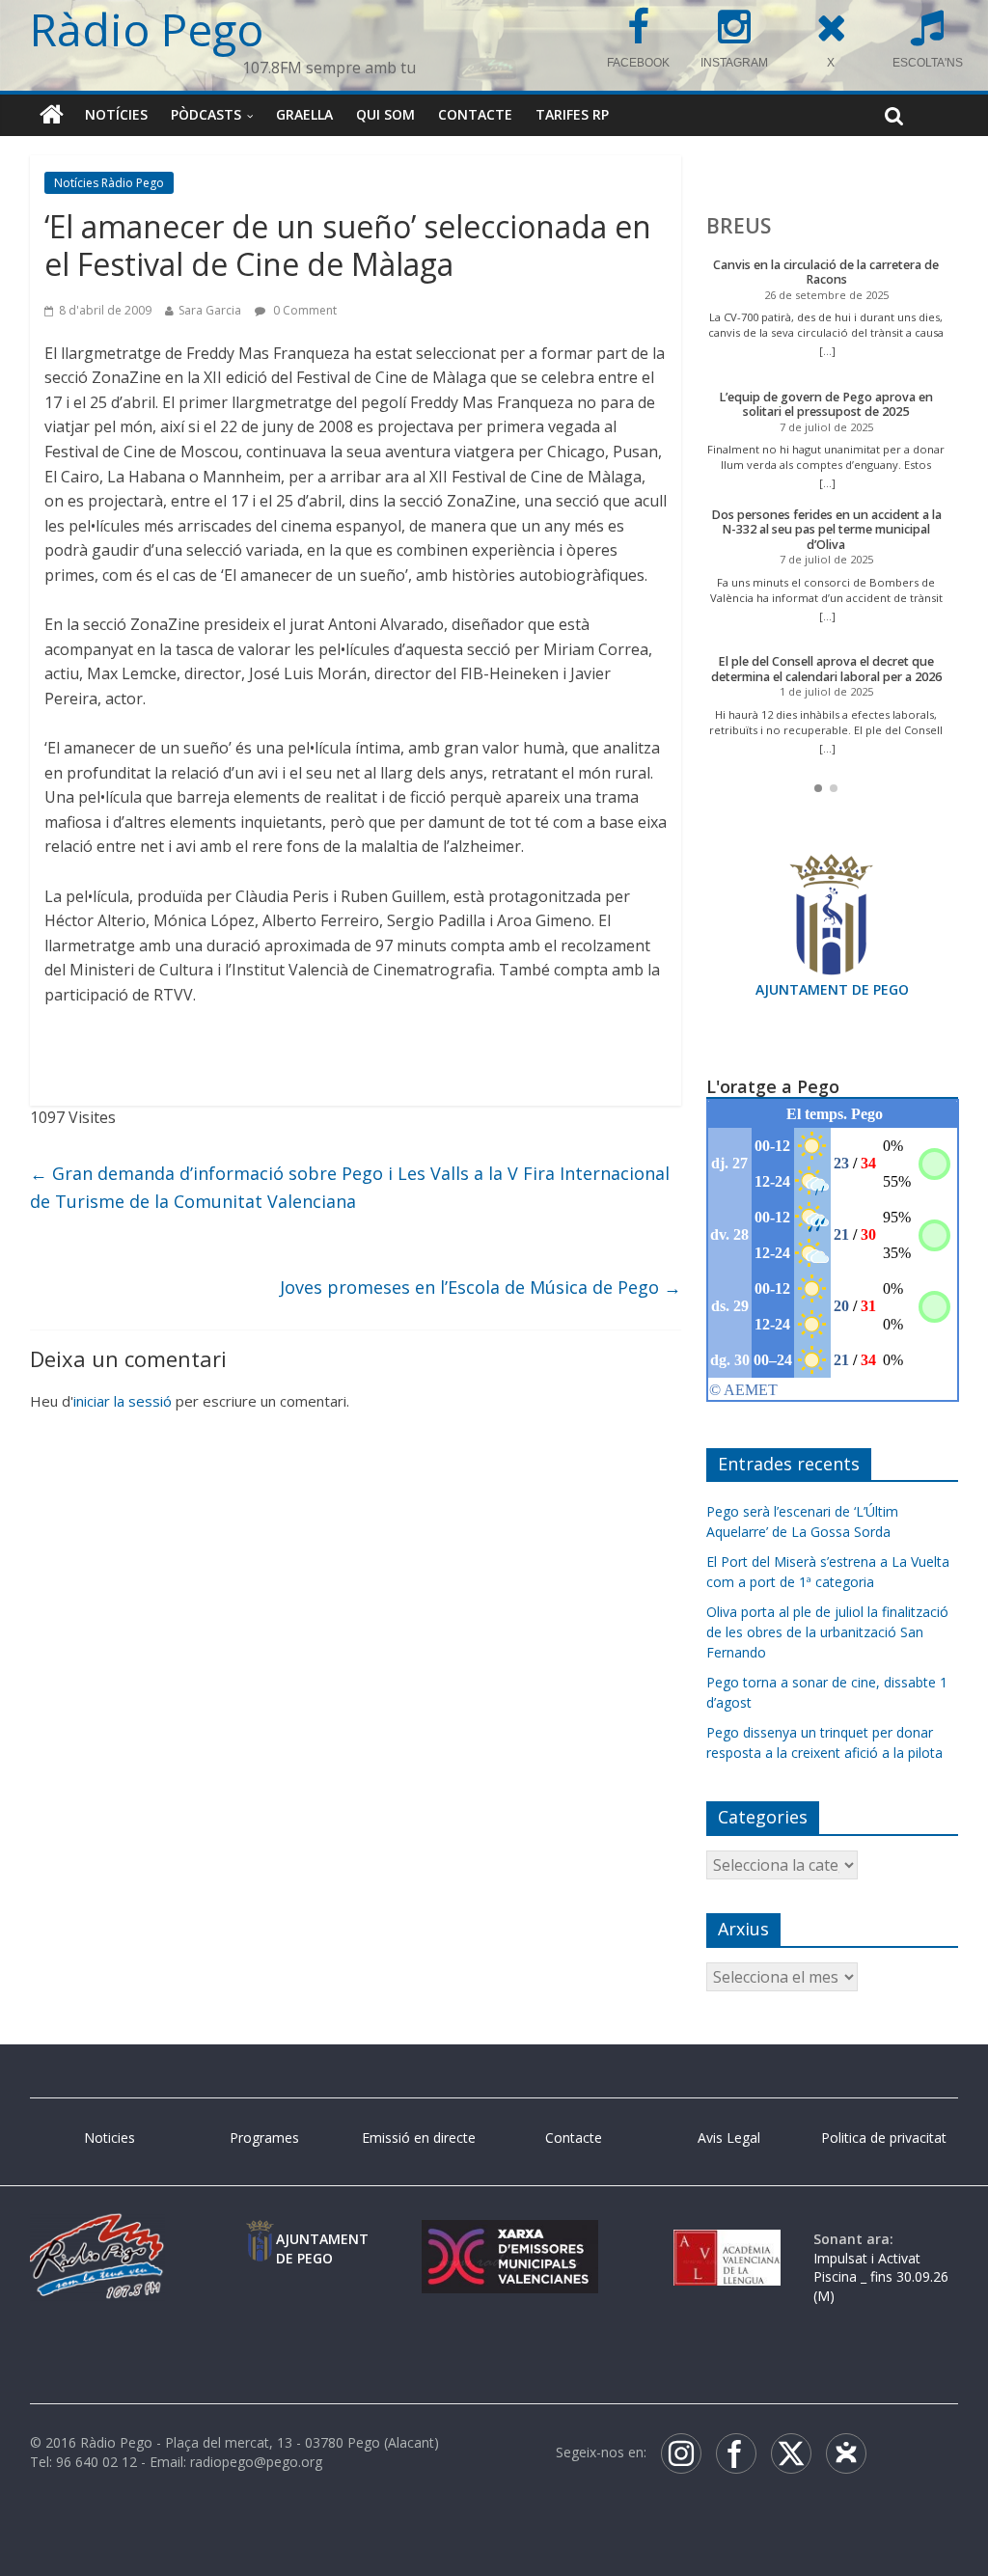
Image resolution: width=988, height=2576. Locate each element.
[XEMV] (510, 2239)
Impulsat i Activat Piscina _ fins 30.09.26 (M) (881, 2277)
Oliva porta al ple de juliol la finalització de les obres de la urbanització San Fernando (827, 1632)
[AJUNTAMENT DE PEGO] (260, 2239)
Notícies (116, 114)
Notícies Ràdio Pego (109, 183)
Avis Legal (729, 2138)
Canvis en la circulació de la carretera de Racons (826, 273)
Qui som (385, 114)
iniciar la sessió (123, 1401)
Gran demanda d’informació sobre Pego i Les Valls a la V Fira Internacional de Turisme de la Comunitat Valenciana (350, 1187)
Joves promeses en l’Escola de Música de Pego (480, 1287)
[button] (818, 788)
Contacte (475, 114)
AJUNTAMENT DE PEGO (832, 989)
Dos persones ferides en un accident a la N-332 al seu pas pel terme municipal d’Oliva (826, 530)
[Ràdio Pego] (52, 115)
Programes (264, 2138)
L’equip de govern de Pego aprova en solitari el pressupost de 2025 (826, 405)
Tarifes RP (572, 114)
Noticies (110, 2138)
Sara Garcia (210, 310)
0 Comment (303, 310)
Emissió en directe (419, 2138)
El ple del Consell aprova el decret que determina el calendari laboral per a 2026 (826, 669)
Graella (304, 114)
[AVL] (727, 2239)
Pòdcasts (206, 114)
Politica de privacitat (884, 2138)
